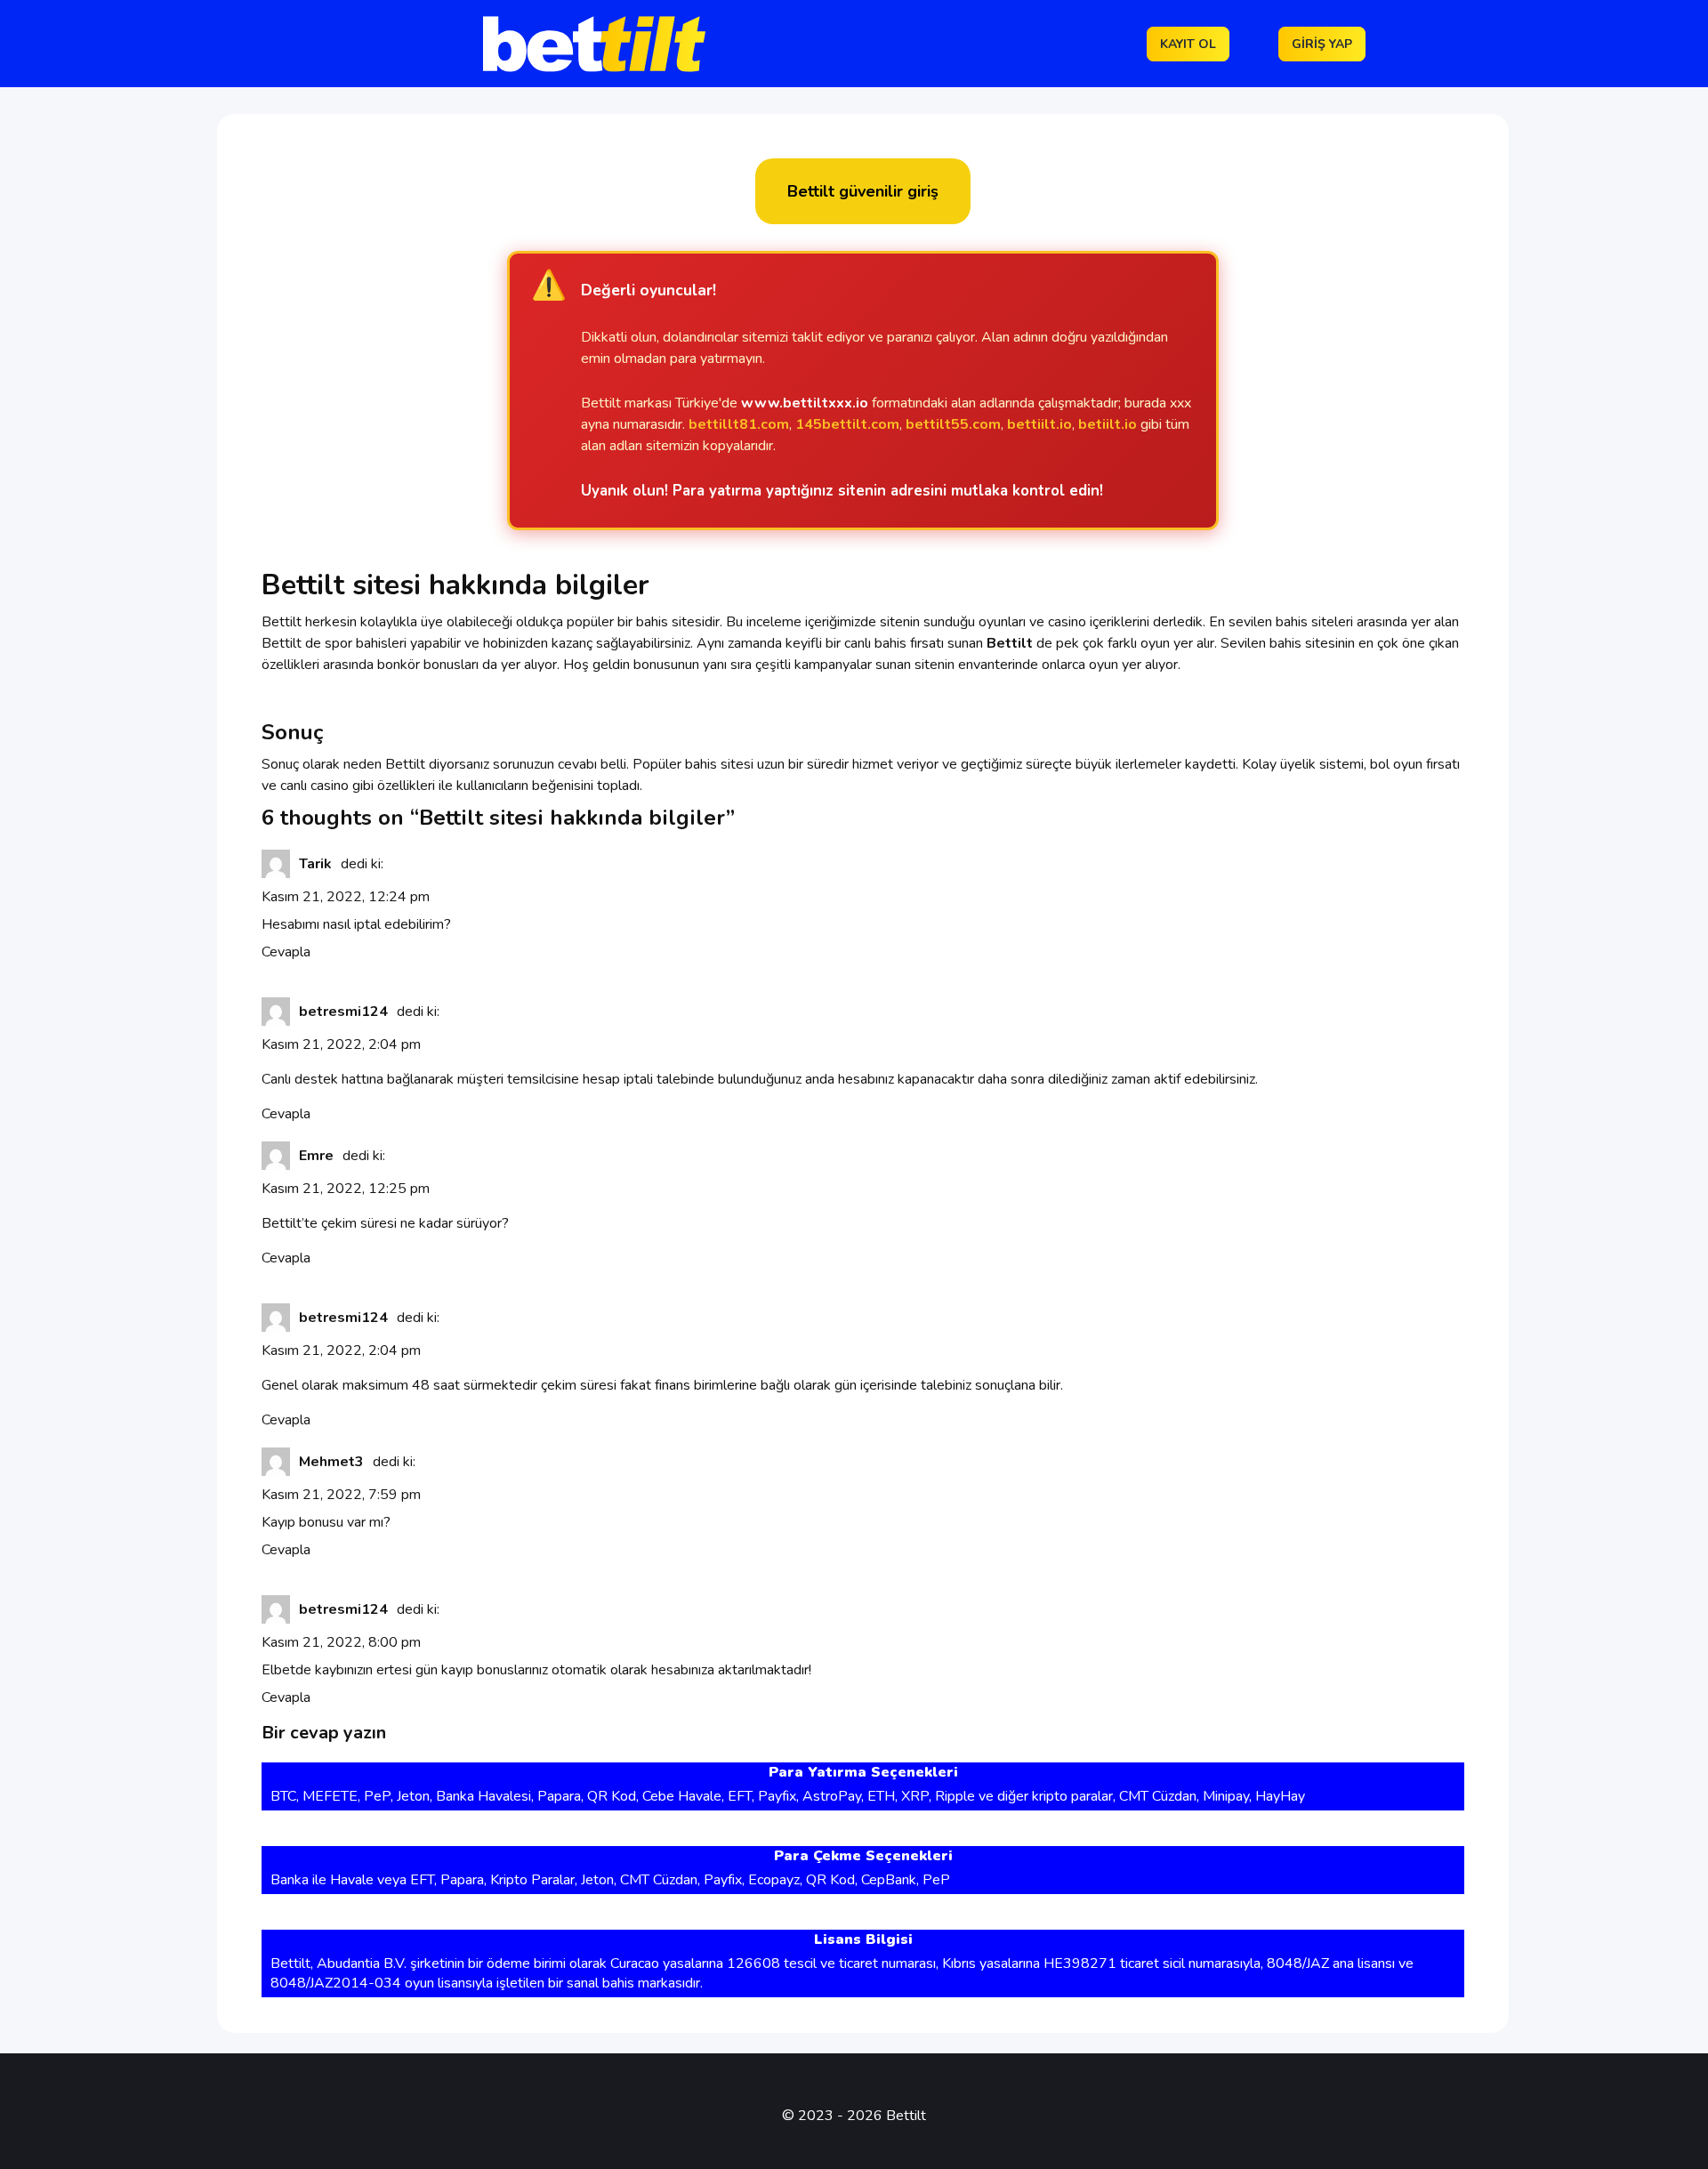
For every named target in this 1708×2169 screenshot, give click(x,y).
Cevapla (286, 952)
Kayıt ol (1188, 44)
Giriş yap (1322, 44)
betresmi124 (343, 1012)
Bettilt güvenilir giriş (863, 191)
